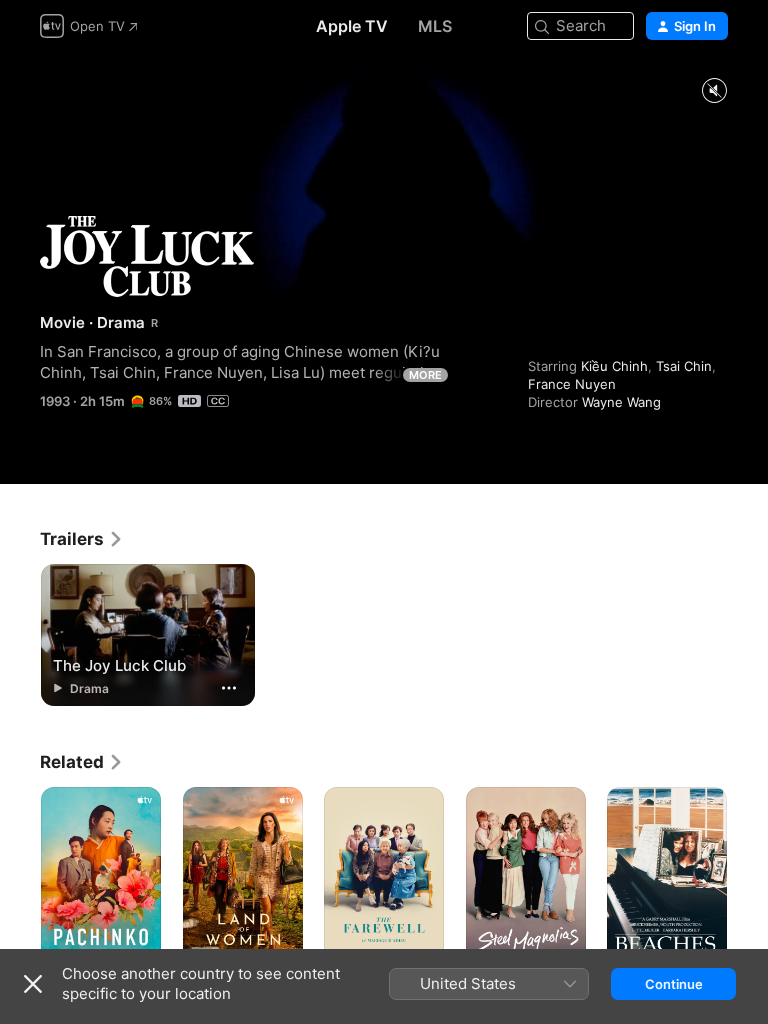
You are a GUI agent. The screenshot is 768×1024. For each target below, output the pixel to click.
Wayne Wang (621, 402)
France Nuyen (572, 384)
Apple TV (352, 26)
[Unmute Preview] (714, 91)
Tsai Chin (684, 366)
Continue (674, 984)
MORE (425, 375)
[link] (82, 539)
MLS (435, 26)
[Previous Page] (20, 877)
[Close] (33, 984)
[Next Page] (748, 877)
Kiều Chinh (614, 366)
